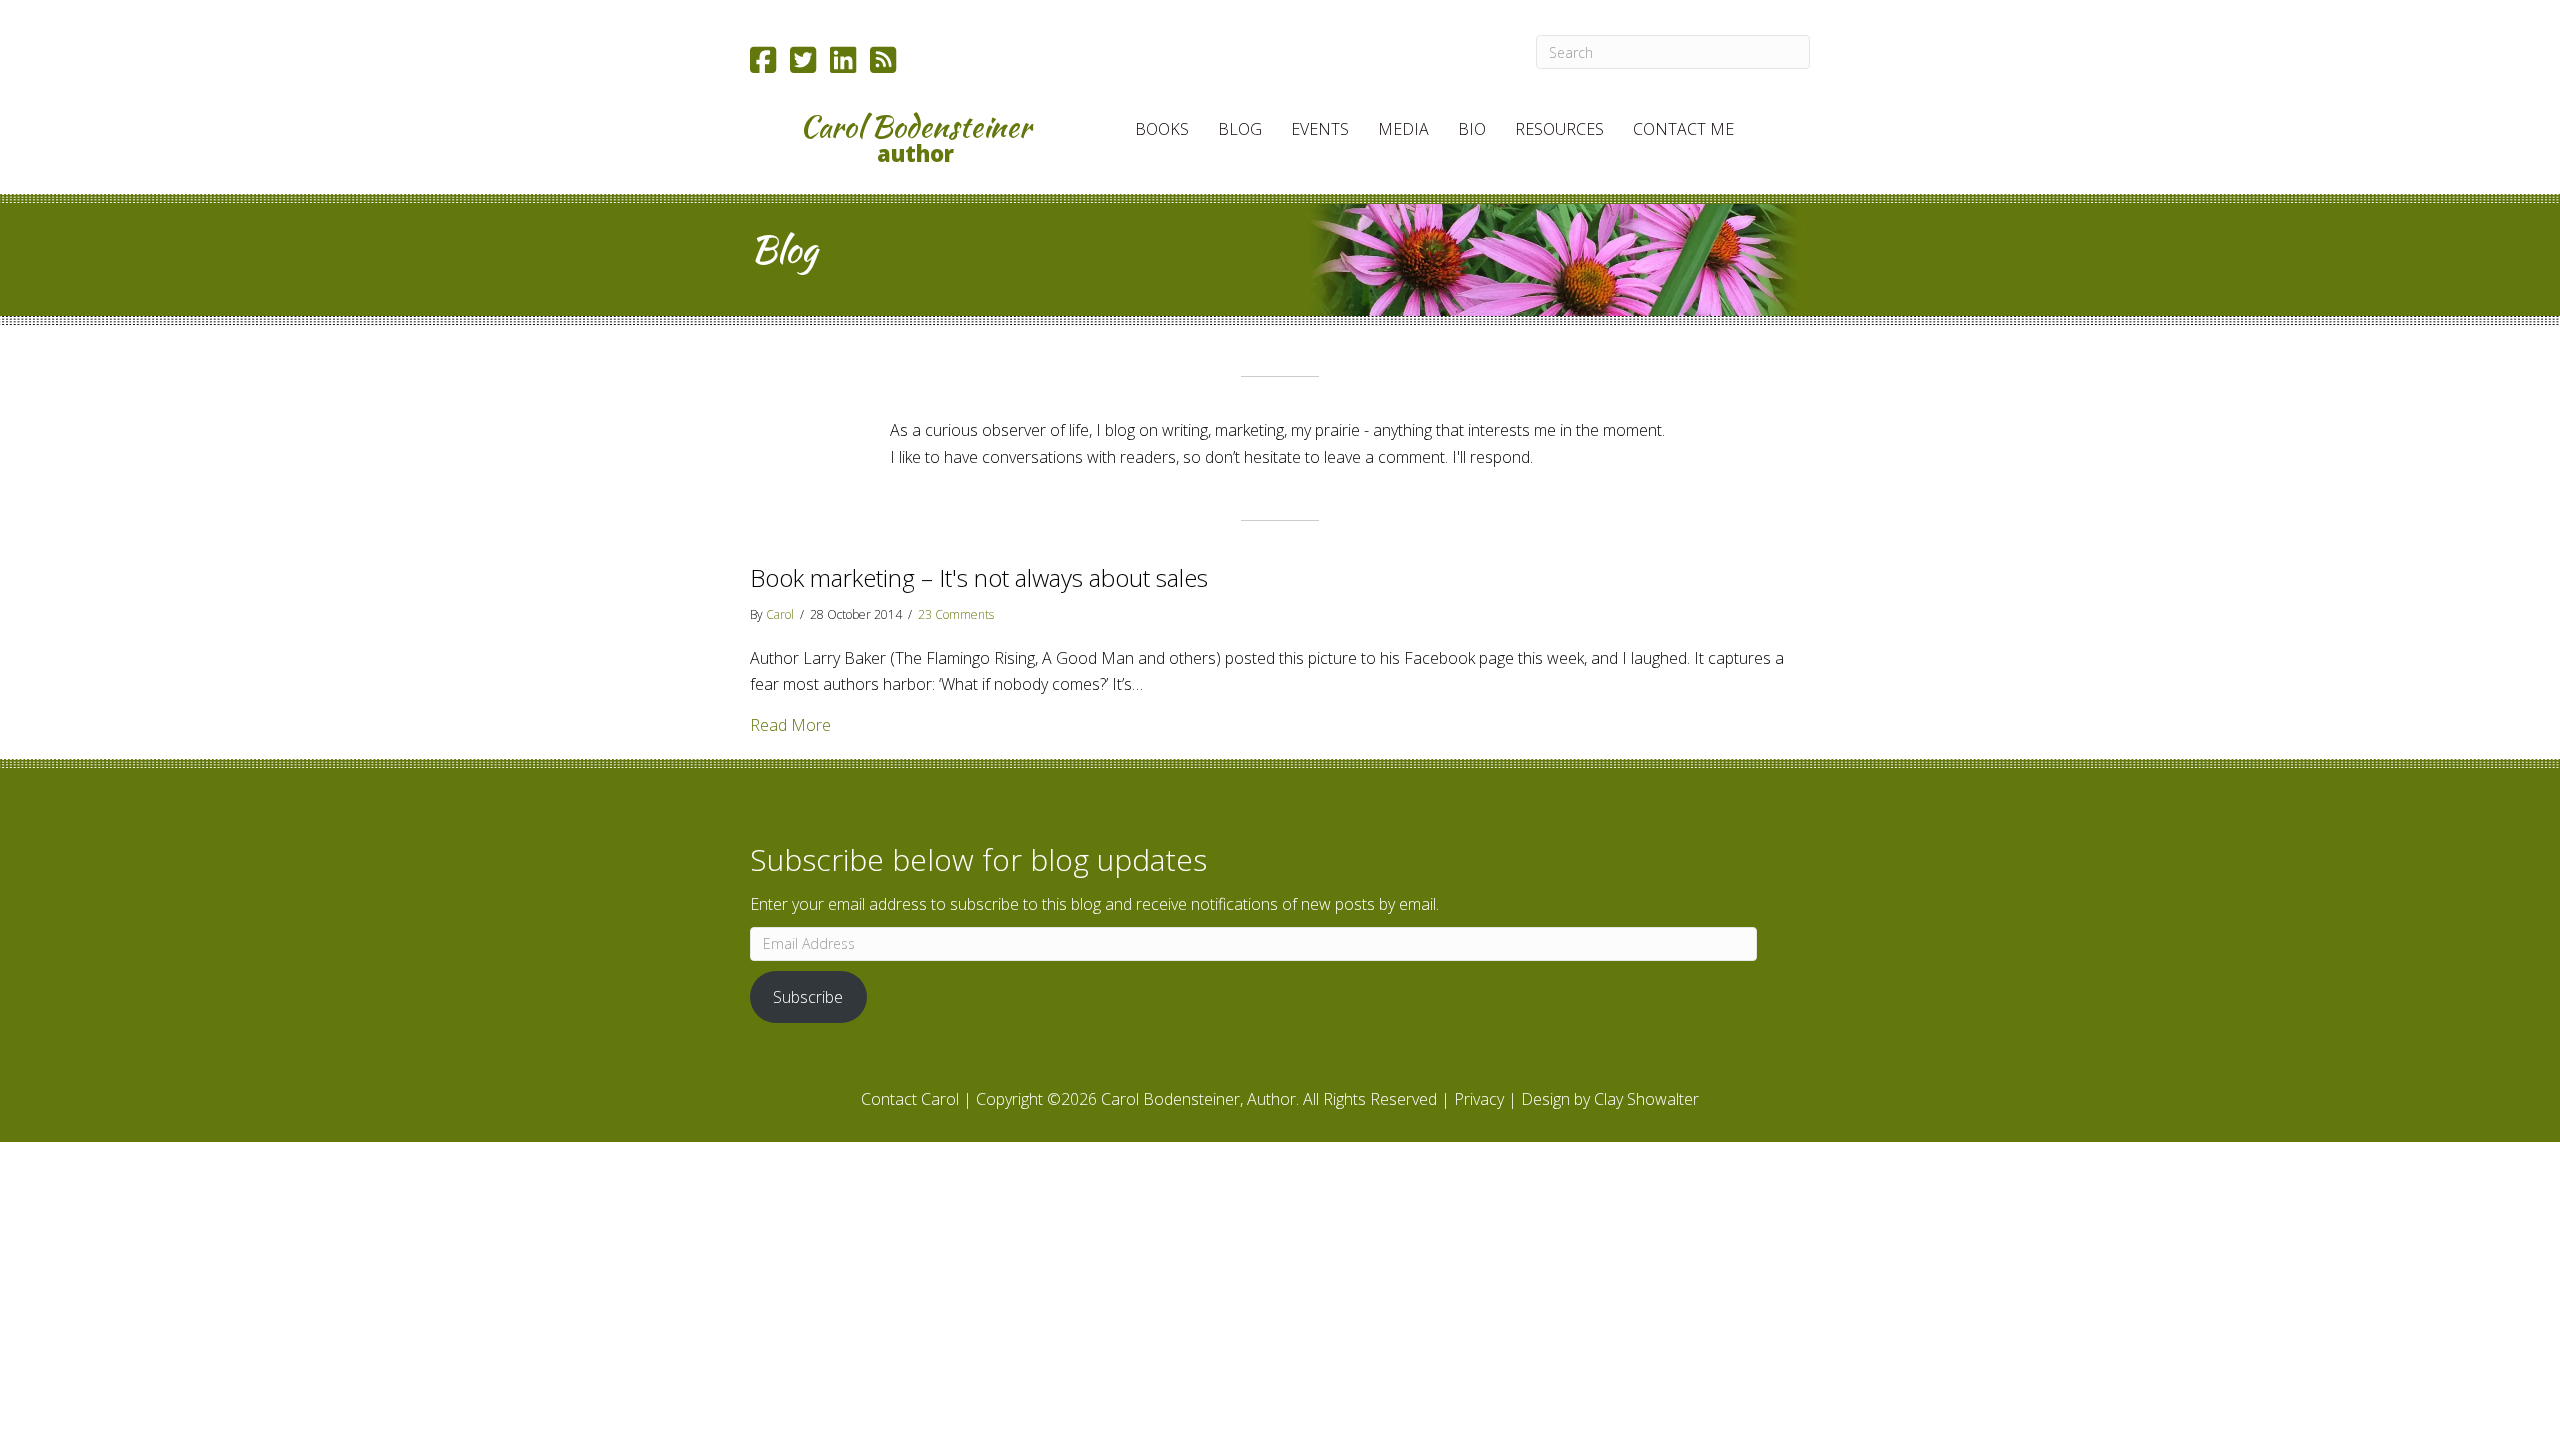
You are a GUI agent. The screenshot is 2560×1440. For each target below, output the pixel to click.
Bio (1472, 129)
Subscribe (808, 997)
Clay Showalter (1646, 1099)
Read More (790, 724)
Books (1162, 129)
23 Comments (956, 614)
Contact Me (1683, 129)
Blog (1240, 129)
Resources (1559, 129)
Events (1320, 129)
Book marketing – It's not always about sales (979, 577)
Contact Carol (910, 1099)
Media (1403, 129)
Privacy (1479, 1099)
